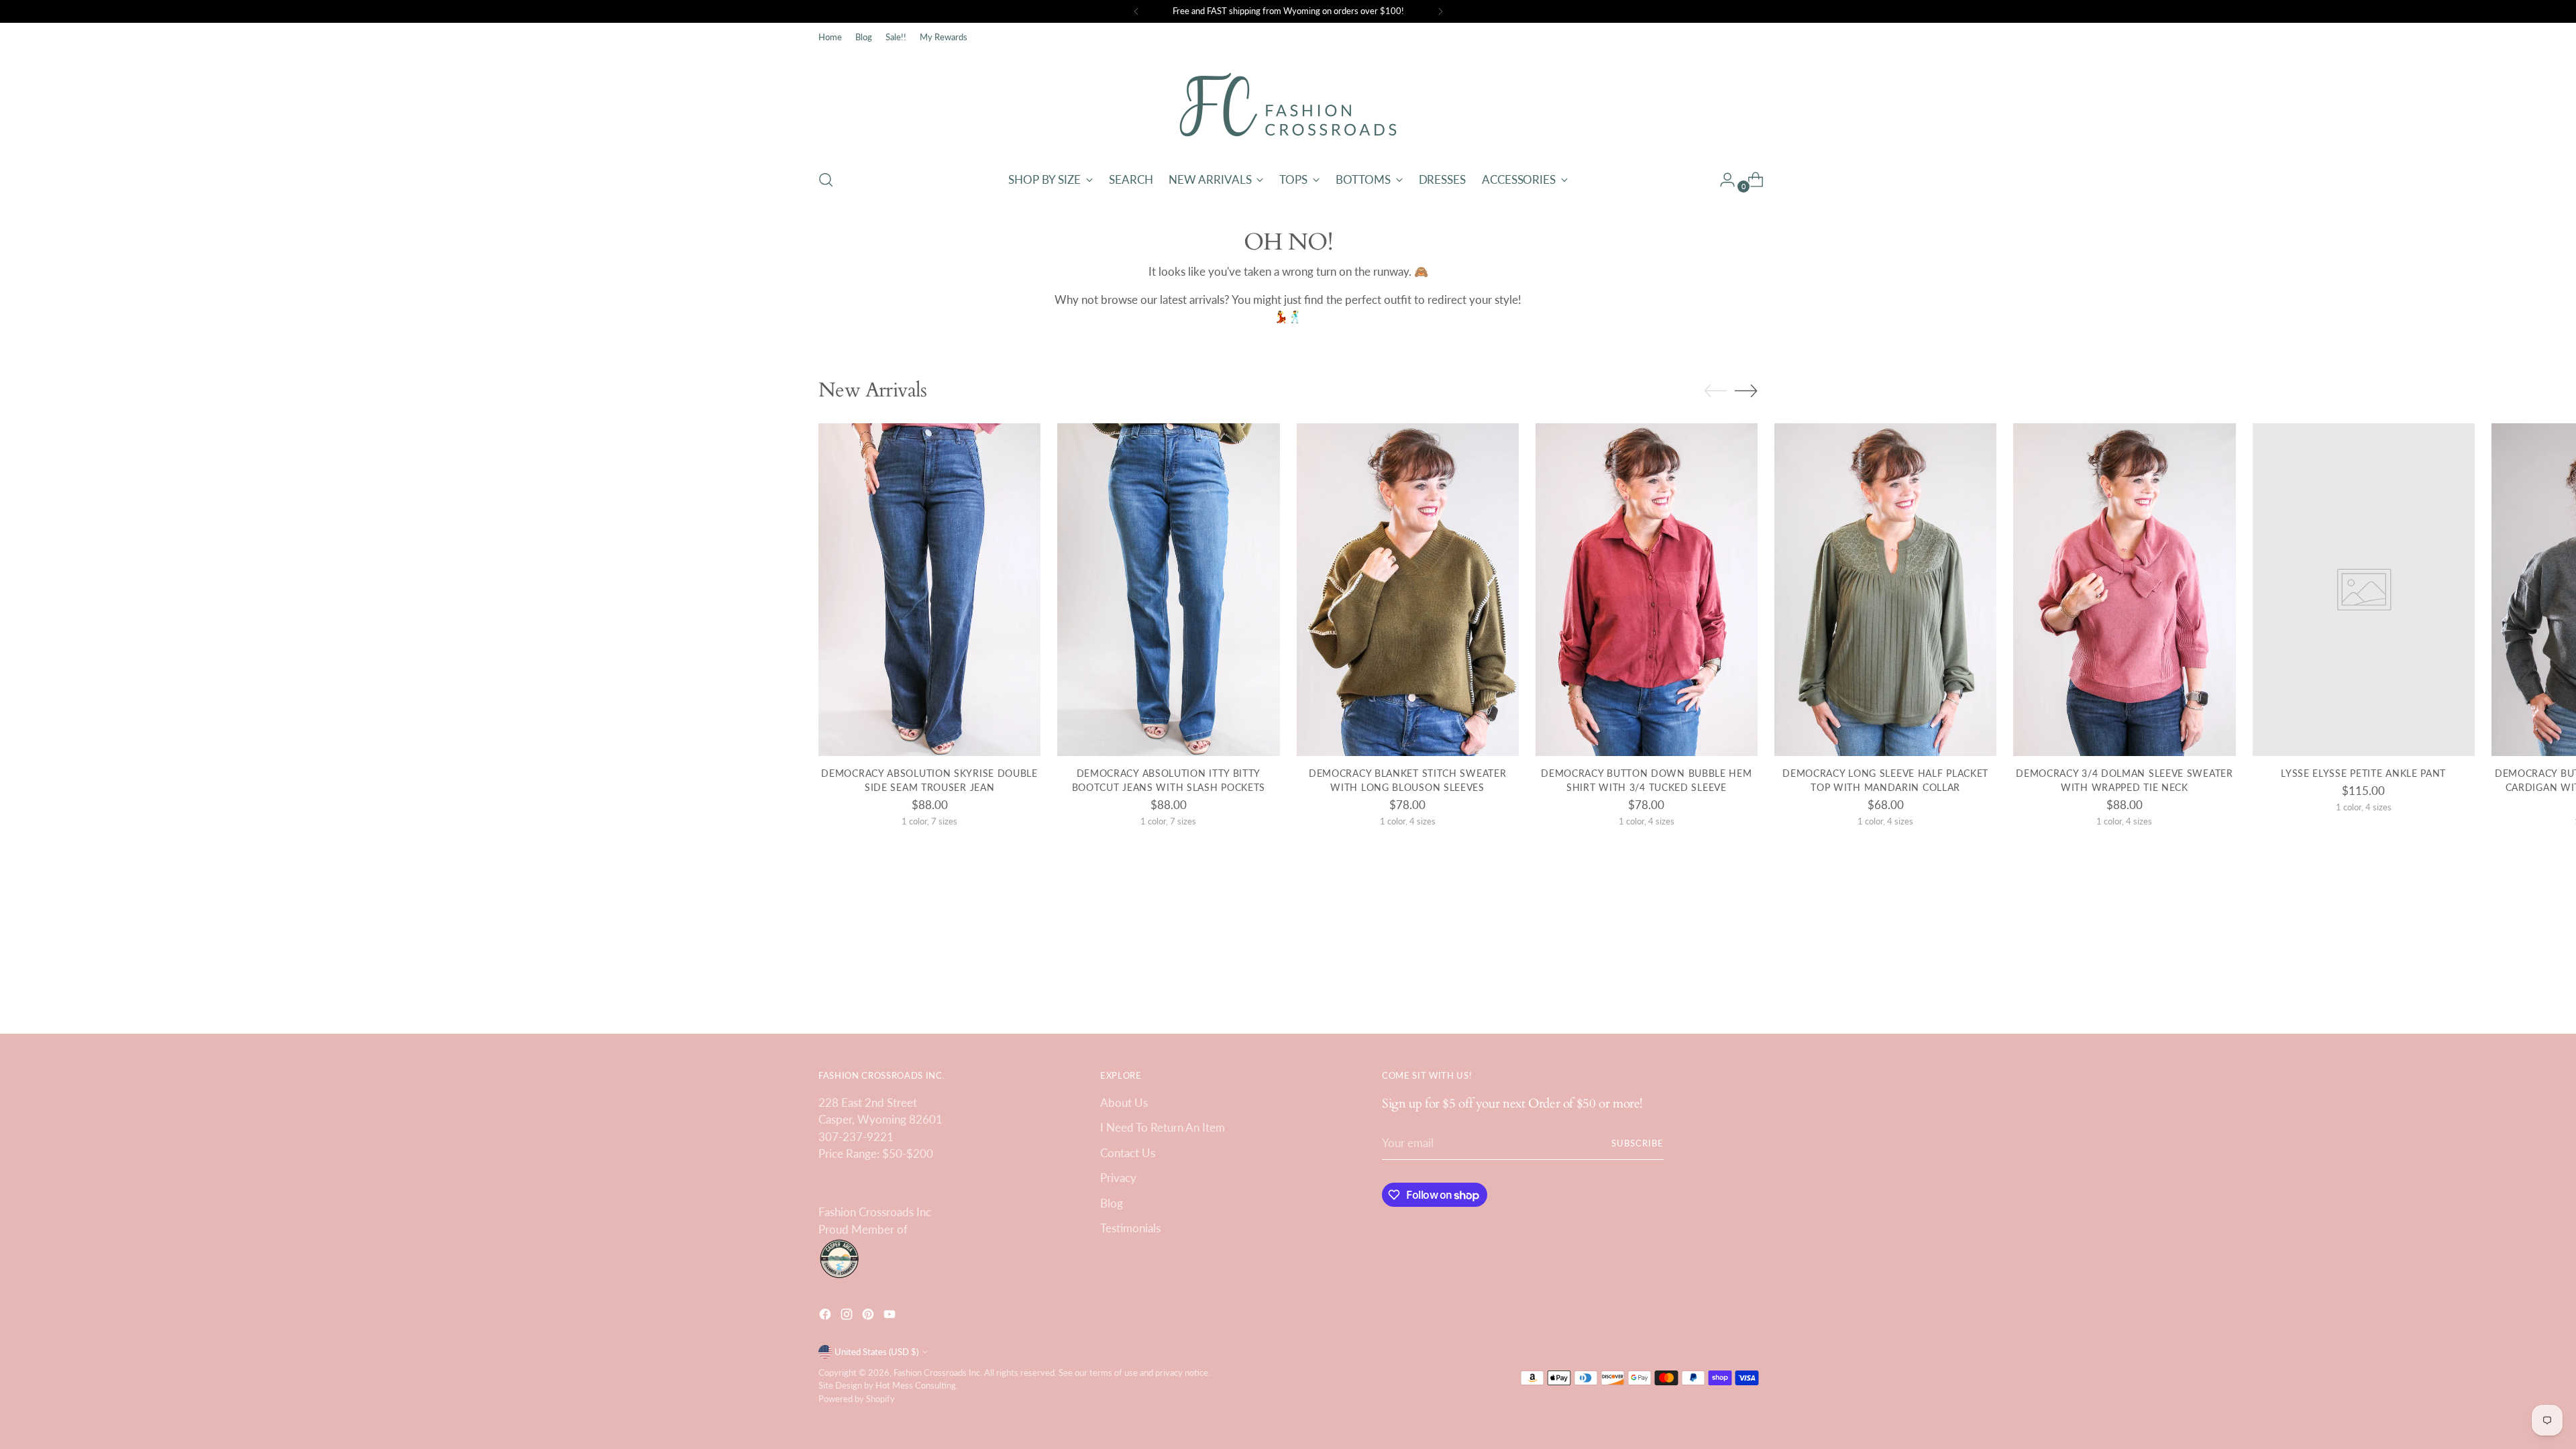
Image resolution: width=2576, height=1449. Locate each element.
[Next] (1440, 11)
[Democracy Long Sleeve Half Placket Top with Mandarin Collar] (1885, 590)
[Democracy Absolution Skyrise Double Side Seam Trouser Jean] (929, 590)
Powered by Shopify (857, 1399)
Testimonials (1130, 1228)
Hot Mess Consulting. (917, 1385)
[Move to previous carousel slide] (1715, 391)
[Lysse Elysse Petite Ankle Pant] (2364, 590)
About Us (1124, 1103)
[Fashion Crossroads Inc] (1288, 105)
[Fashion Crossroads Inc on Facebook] (826, 1317)
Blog (1112, 1203)
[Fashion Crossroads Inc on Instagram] (848, 1317)
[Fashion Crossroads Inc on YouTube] (891, 1317)
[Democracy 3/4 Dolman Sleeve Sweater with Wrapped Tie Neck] (2124, 590)
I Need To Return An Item (1163, 1127)
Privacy (1118, 1178)
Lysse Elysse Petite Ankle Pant (2363, 773)
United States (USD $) (876, 1352)
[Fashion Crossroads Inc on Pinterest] (869, 1317)
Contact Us (1128, 1153)
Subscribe (1638, 1143)
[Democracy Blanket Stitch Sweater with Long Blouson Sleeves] (1408, 590)
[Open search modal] (826, 180)
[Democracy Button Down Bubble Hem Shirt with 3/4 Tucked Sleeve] (1647, 590)
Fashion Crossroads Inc (937, 1373)
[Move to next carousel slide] (1746, 390)
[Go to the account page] (1722, 180)
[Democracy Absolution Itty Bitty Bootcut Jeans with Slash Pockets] (1168, 590)
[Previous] (1136, 11)
